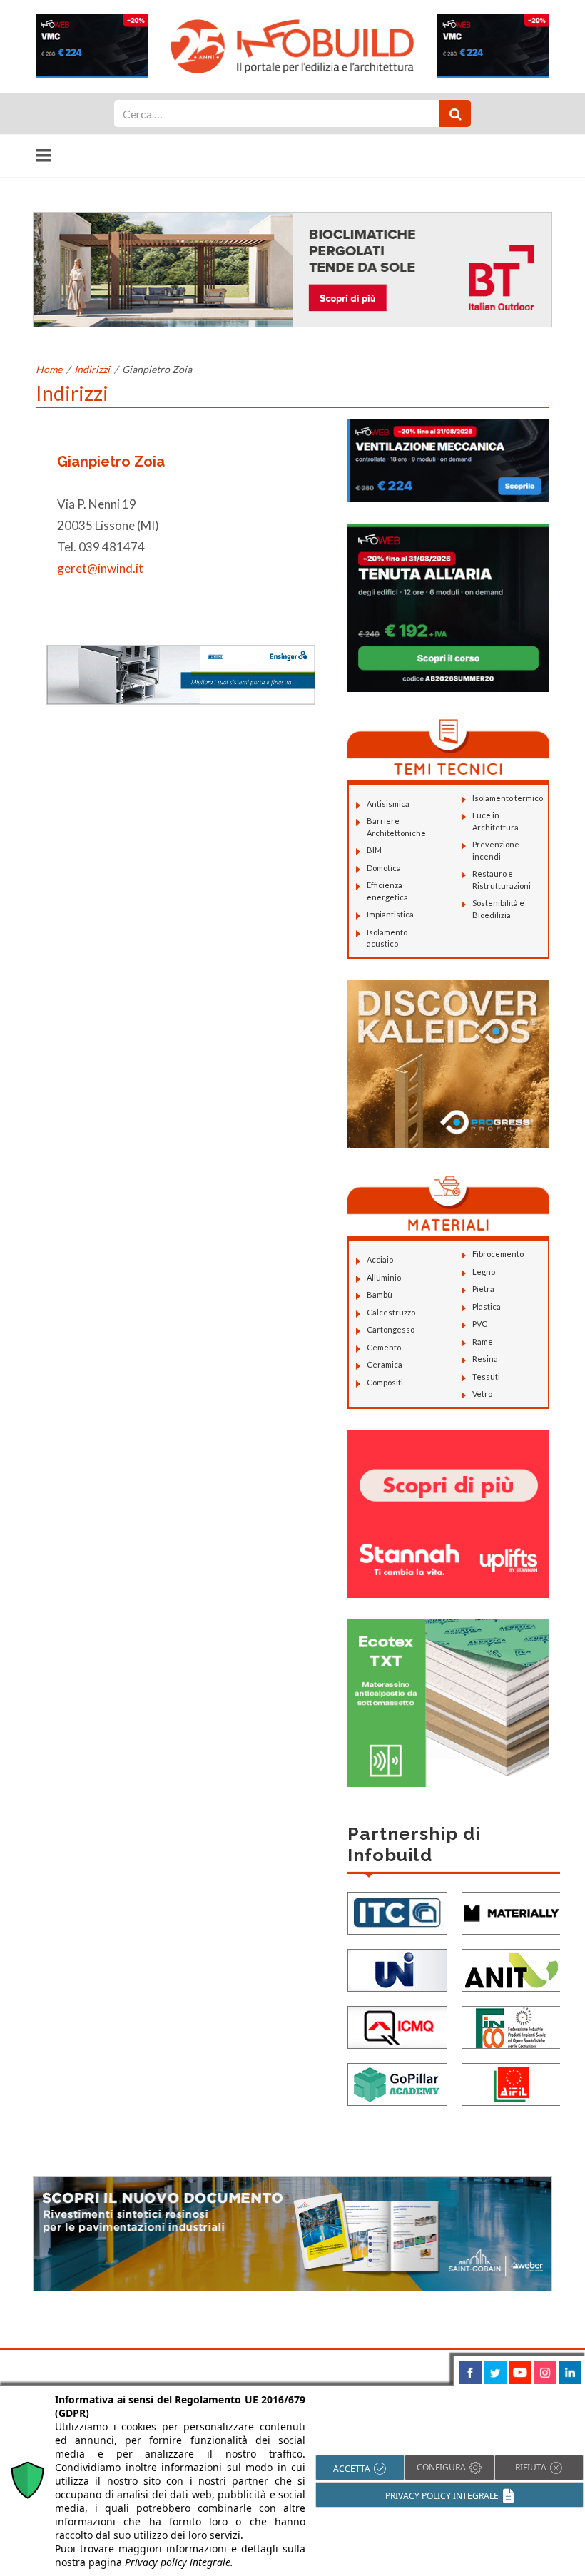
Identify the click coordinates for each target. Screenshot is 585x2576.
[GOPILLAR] (397, 2083)
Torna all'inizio (533, 2366)
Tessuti (486, 1376)
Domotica (384, 868)
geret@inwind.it (100, 568)
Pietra (483, 1289)
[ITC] (397, 1912)
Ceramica (385, 1364)
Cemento (384, 1347)
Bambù (380, 1294)
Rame (483, 1342)
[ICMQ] (397, 2026)
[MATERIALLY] (512, 1912)
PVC (480, 1324)
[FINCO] (512, 2026)
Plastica (487, 1307)
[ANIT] (512, 1969)
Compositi (385, 1382)
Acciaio (380, 1259)
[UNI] (397, 1969)
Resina (485, 1359)
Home (49, 369)
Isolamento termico (508, 798)
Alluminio (384, 1277)
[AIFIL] (512, 2083)
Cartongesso (391, 1329)
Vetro (482, 1394)
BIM (374, 850)
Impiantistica (390, 914)
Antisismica (388, 804)
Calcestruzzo (391, 1312)
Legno (484, 1272)
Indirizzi (92, 369)
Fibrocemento (498, 1254)
